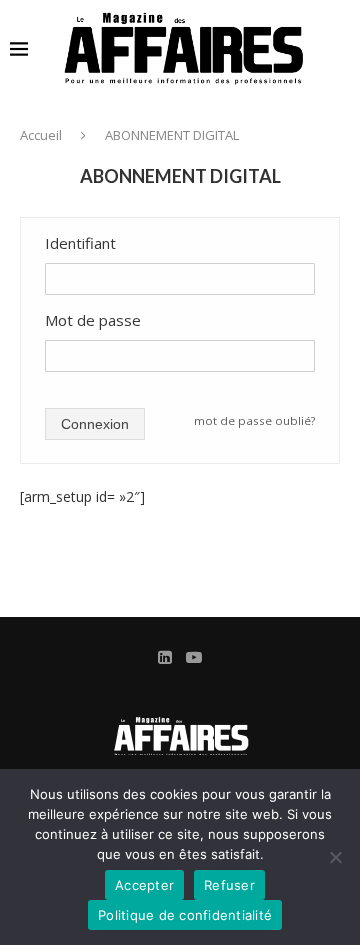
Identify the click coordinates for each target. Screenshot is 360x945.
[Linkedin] (165, 657)
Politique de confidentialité (185, 915)
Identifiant (80, 243)
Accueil (41, 135)
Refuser (229, 885)
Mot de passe (93, 320)
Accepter (144, 885)
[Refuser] (335, 857)
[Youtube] (194, 657)
